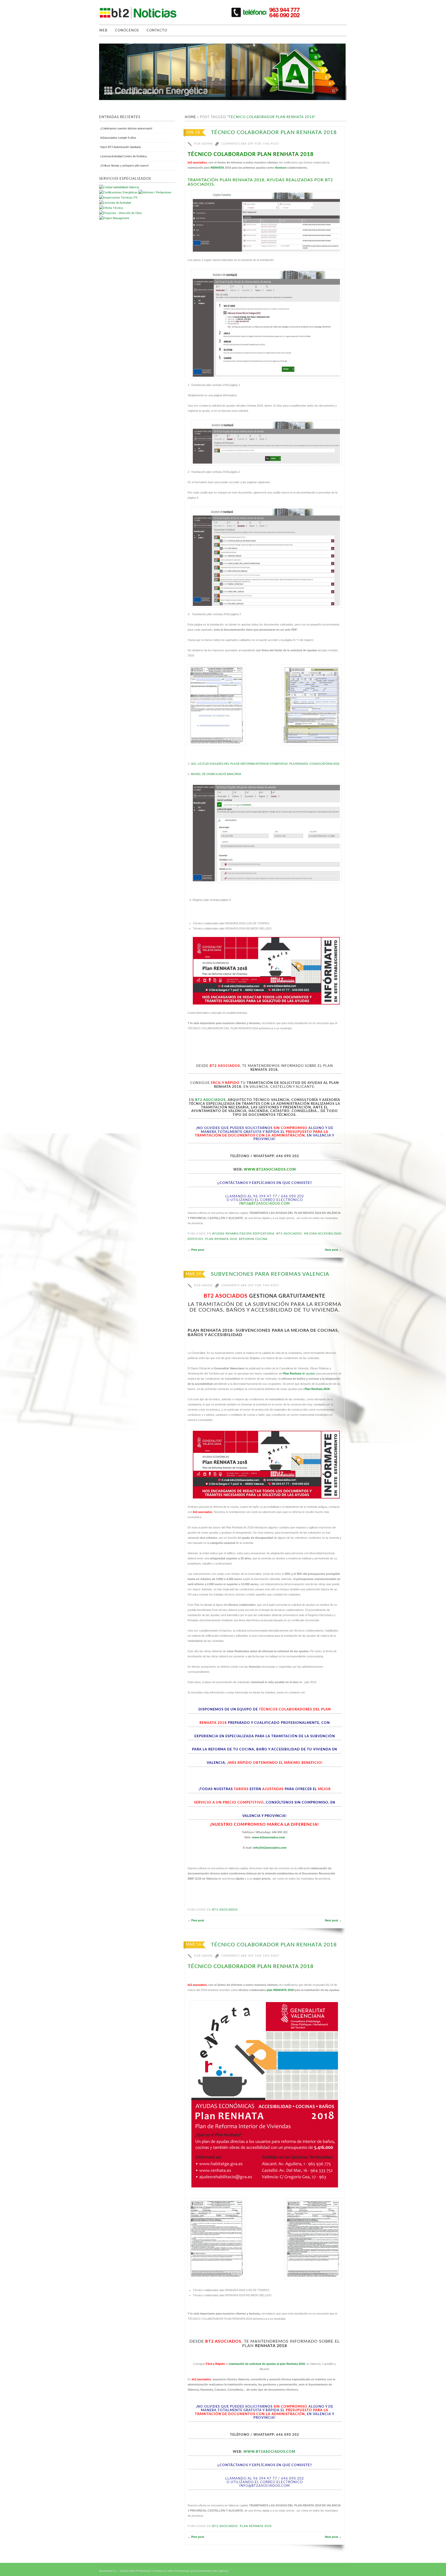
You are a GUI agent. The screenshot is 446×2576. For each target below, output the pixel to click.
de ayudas (299, 1373)
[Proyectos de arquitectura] (118, 192)
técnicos (281, 168)
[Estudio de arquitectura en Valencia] (118, 197)
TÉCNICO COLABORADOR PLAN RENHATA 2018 (274, 133)
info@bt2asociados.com (265, 1204)
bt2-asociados (289, 1234)
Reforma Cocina (253, 1239)
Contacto (157, 31)
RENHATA (217, 168)
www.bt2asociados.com (269, 1837)
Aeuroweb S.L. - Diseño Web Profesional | (125, 2571)
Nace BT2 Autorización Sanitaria (121, 147)
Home (190, 117)
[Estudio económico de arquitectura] (115, 203)
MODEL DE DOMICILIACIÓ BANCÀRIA (216, 774)
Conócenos (127, 31)
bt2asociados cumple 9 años (118, 138)
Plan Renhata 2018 (317, 1389)
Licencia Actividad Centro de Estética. (124, 156)
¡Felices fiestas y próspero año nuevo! (125, 166)
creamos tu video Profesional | (171, 2571)
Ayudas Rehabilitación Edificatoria (243, 1234)
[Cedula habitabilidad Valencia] (119, 187)
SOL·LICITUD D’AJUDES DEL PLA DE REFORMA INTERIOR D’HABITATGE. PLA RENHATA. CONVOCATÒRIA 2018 (265, 764)
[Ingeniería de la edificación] (114, 218)
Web (103, 31)
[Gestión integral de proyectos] (155, 192)
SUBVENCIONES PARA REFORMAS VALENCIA (270, 1274)
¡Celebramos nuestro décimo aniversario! (126, 128)
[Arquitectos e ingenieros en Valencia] (111, 208)
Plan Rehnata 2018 (221, 1239)
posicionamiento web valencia (210, 2571)
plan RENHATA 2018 (280, 1990)
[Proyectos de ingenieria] (120, 213)
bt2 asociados (210, 1100)
